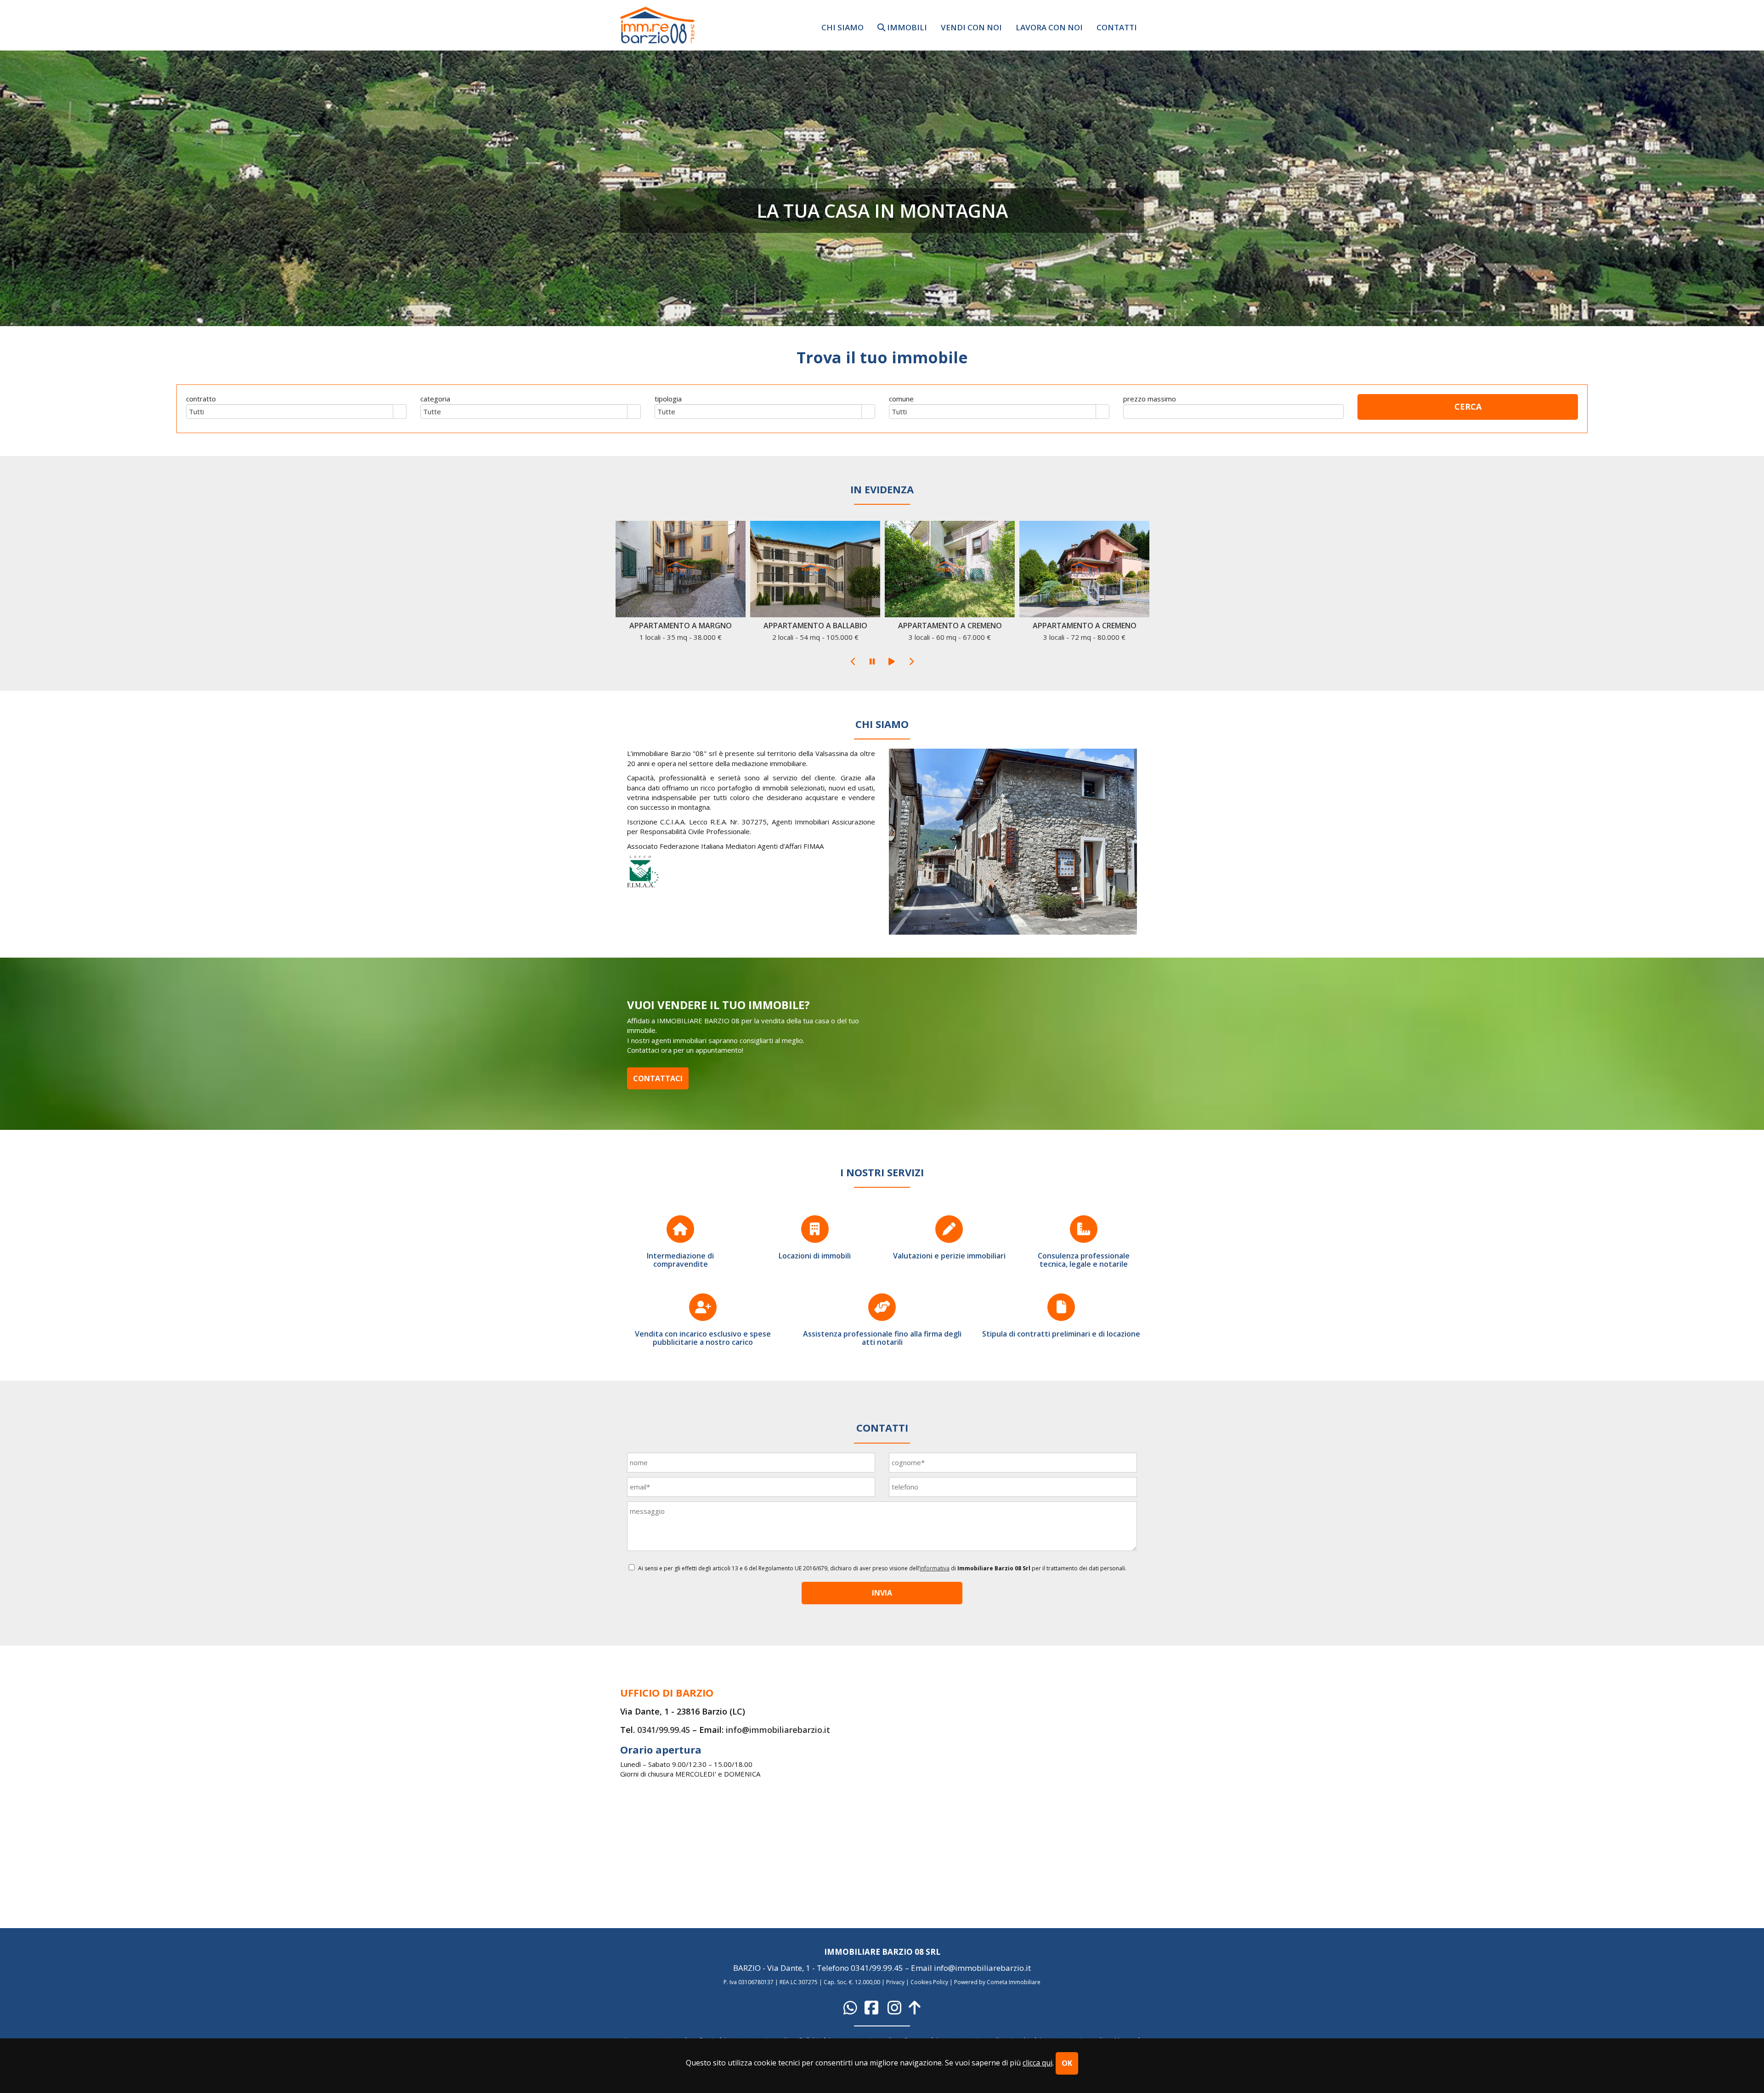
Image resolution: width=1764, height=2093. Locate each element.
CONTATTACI (658, 1078)
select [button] (400, 412)
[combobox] (290, 412)
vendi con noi (971, 27)
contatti (1117, 27)
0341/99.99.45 (664, 1730)
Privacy (895, 1982)
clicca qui (1037, 2063)
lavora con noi (1049, 27)
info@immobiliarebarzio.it (778, 1730)
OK (1067, 2063)
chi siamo (842, 27)
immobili (906, 27)
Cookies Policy (929, 1982)
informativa (935, 1568)
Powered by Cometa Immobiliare (997, 1982)
